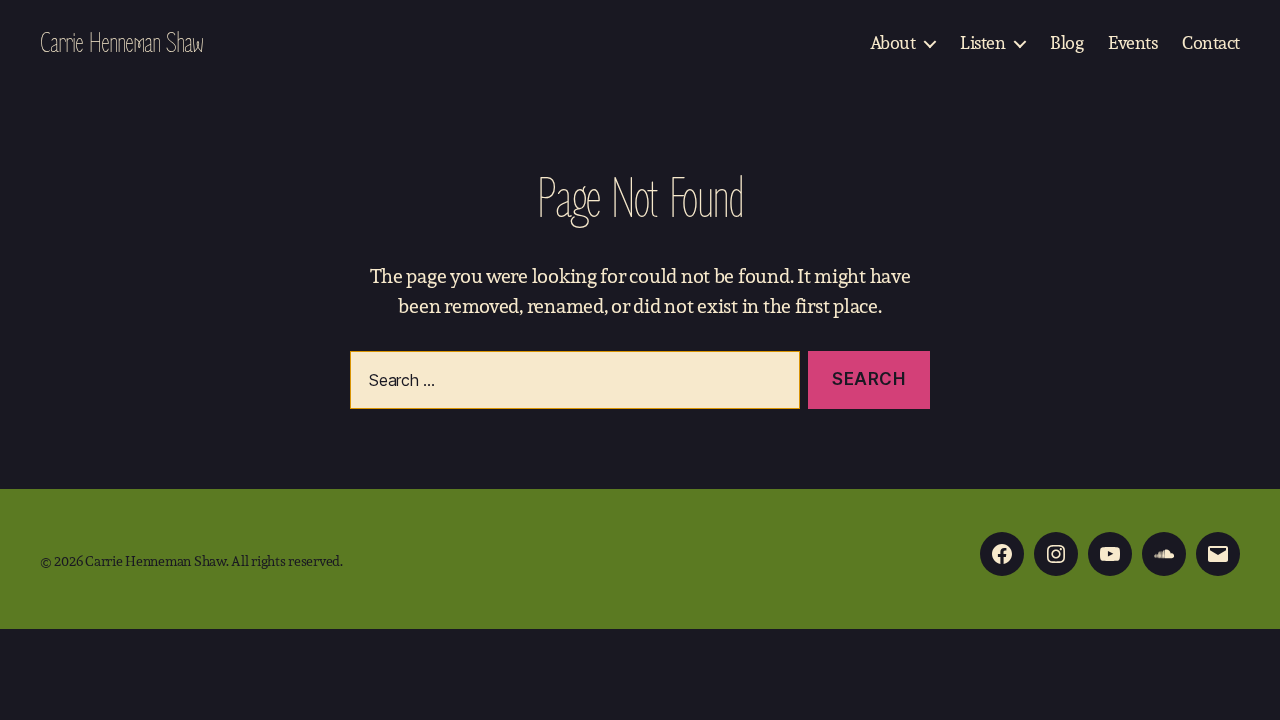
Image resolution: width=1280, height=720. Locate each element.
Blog (1066, 43)
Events (1132, 43)
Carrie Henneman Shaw (121, 43)
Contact (1211, 43)
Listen (982, 43)
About (893, 43)
